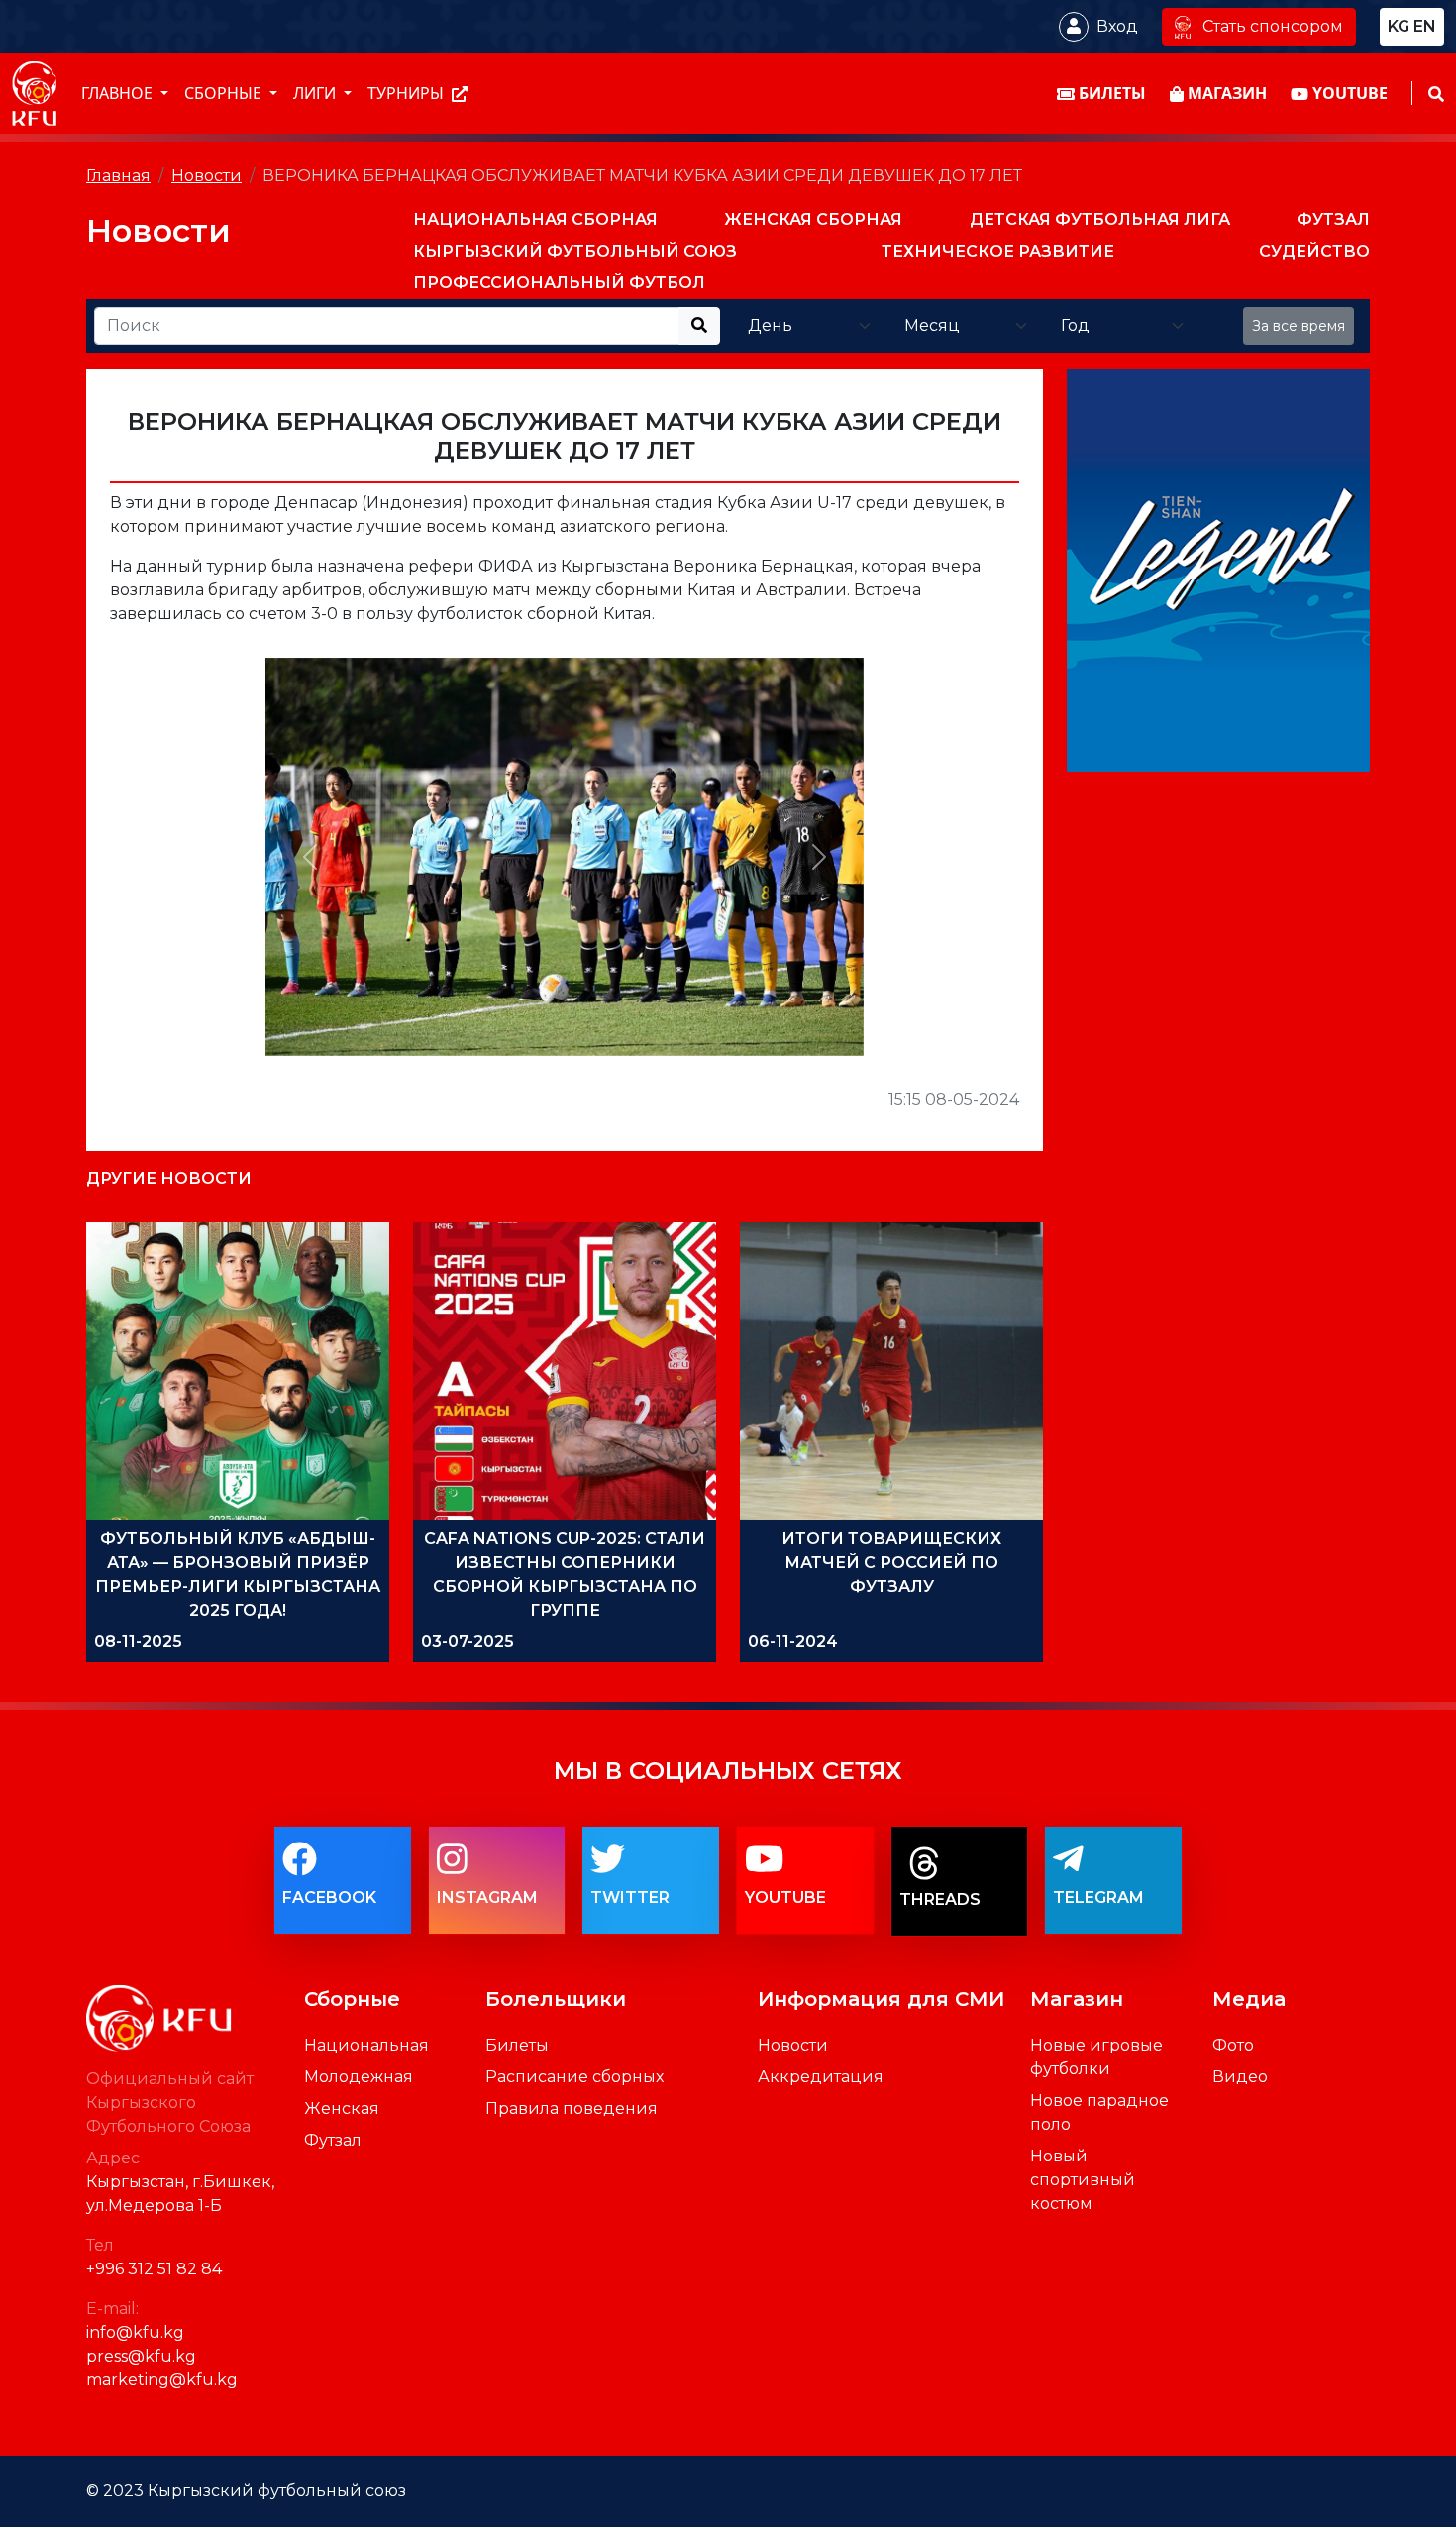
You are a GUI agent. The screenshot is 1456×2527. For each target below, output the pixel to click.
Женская (342, 2108)
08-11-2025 (138, 1642)
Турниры (408, 94)
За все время (1299, 326)
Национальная (366, 2045)
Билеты (517, 2045)
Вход (1117, 26)
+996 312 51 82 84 (154, 2269)
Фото (1233, 2045)
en (1425, 26)
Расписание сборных (574, 2077)
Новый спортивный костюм (1083, 2180)
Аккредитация (821, 2077)
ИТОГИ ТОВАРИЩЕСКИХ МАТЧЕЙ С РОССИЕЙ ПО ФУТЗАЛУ (891, 1563)
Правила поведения (572, 2108)
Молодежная (359, 2077)
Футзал (333, 2140)
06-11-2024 (793, 1642)
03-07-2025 (468, 1642)
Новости (207, 176)
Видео (1240, 2077)
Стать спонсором (1273, 26)
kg (1399, 26)
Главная (118, 176)
